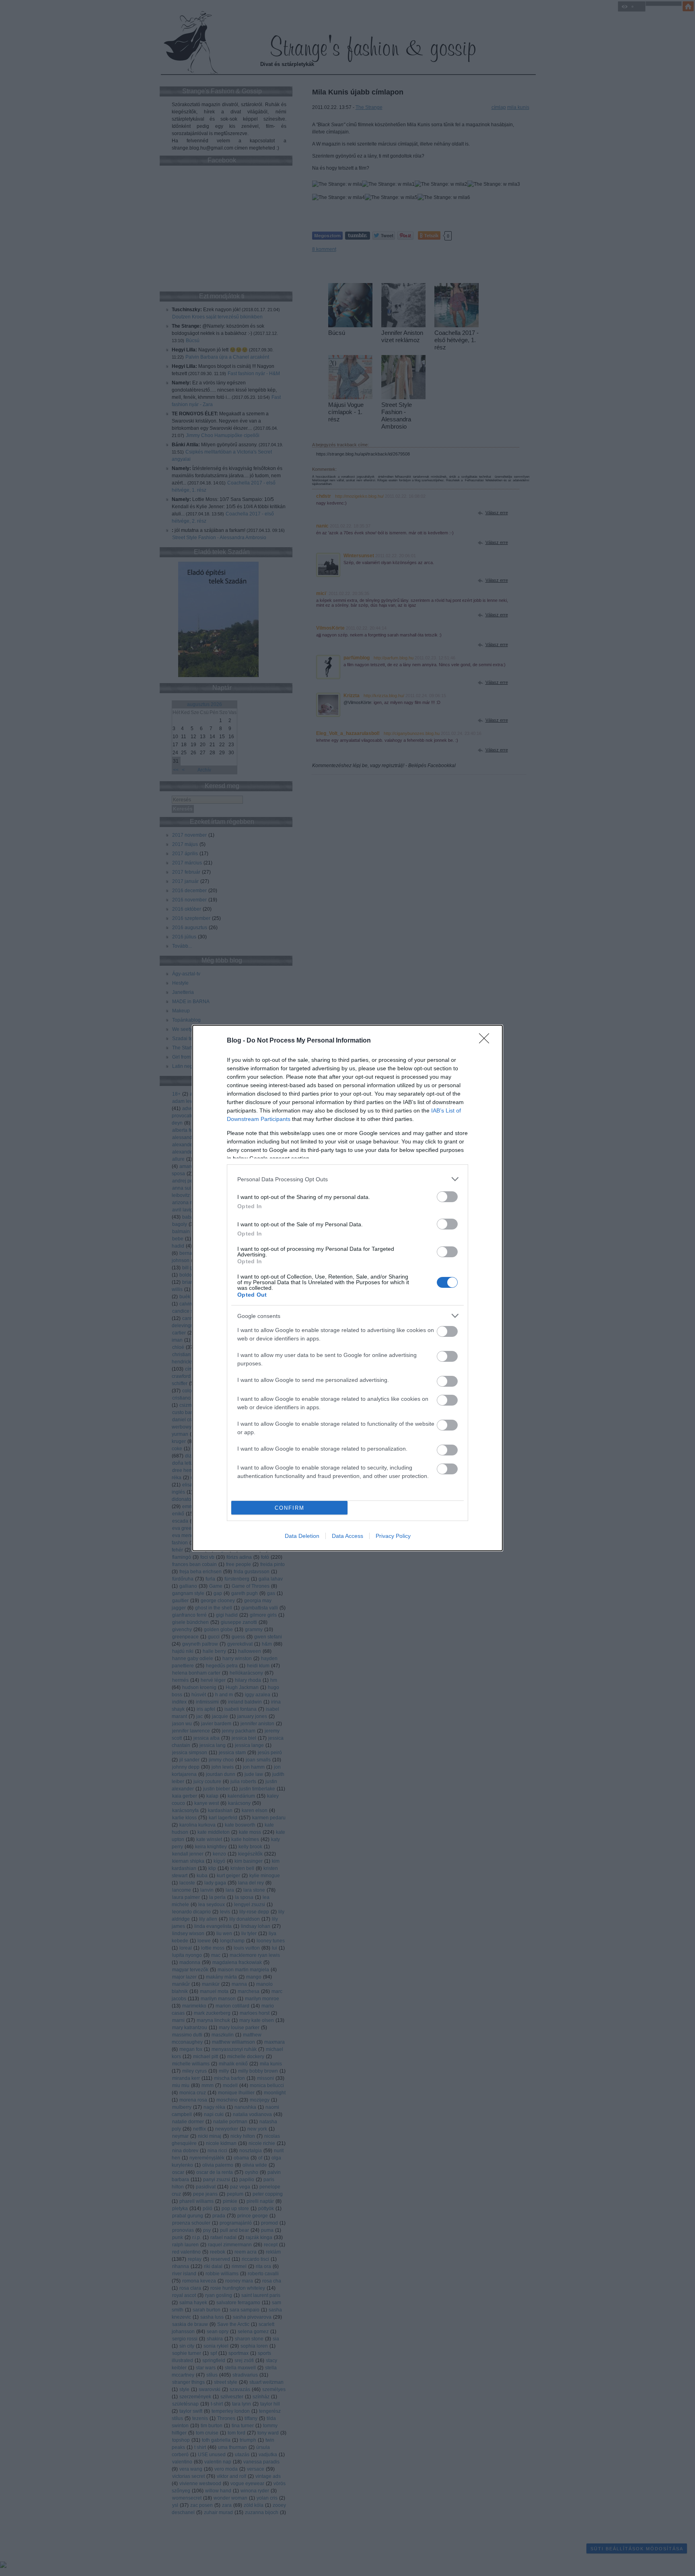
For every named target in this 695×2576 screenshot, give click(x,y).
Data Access (347, 1536)
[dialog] (347, 1288)
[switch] (447, 1197)
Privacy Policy (393, 1536)
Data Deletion (302, 1536)
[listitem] (347, 1179)
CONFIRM (290, 1508)
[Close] (487, 1041)
